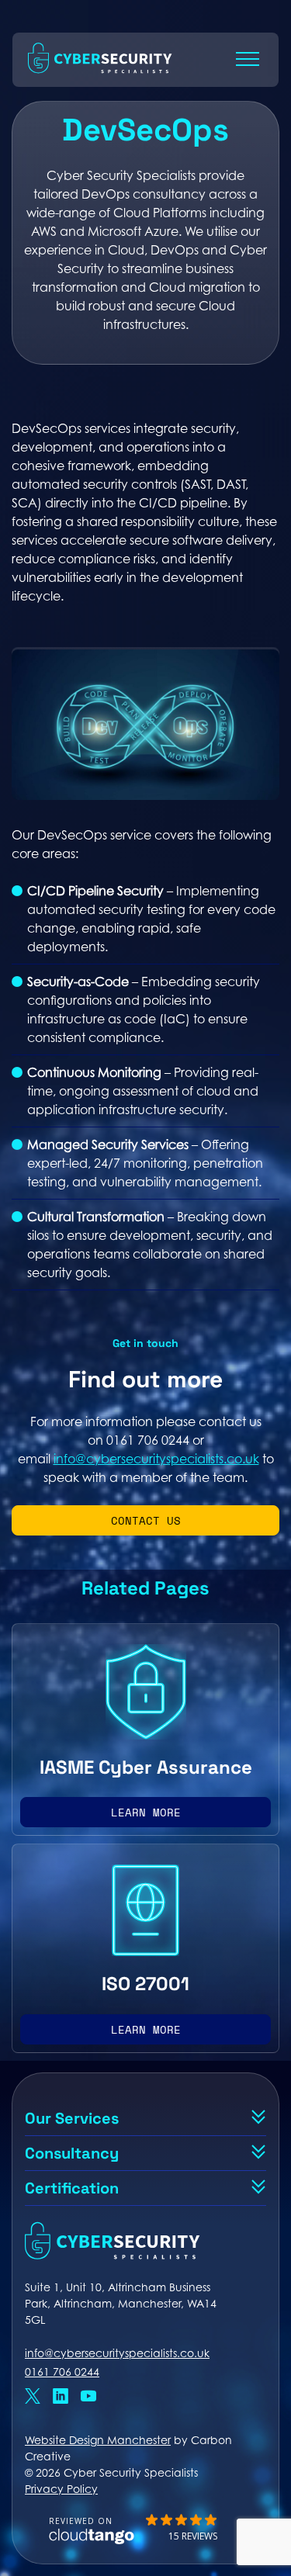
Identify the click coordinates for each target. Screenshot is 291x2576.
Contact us (146, 1520)
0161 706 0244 (62, 2372)
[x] (33, 2398)
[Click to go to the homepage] (100, 73)
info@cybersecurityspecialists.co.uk (156, 1459)
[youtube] (88, 2398)
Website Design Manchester (98, 2440)
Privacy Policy (61, 2489)
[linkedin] (61, 2398)
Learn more (146, 1812)
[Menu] (248, 59)
